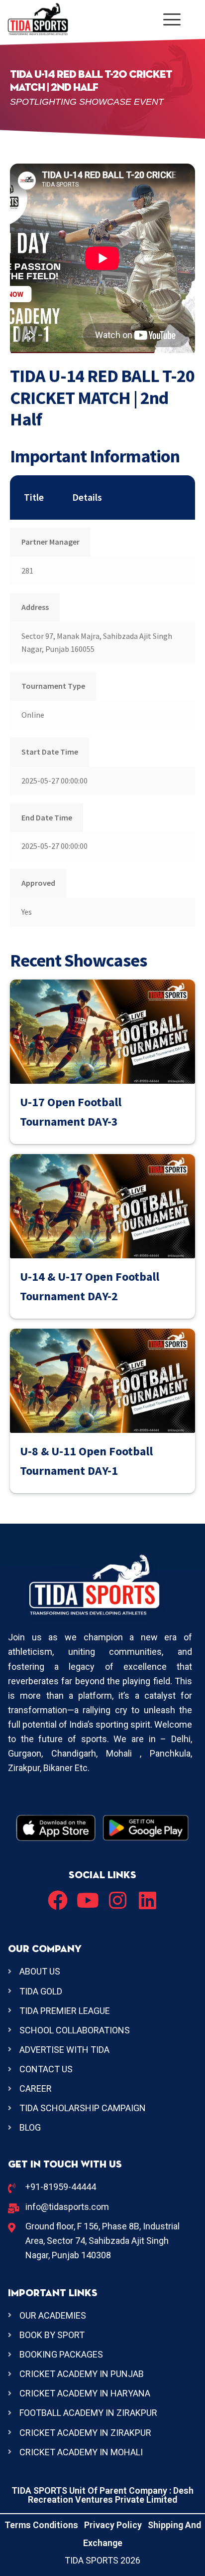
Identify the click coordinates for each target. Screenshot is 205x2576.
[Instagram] (117, 1900)
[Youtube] (88, 1900)
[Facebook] (58, 1900)
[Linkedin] (147, 1900)
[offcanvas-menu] (172, 19)
